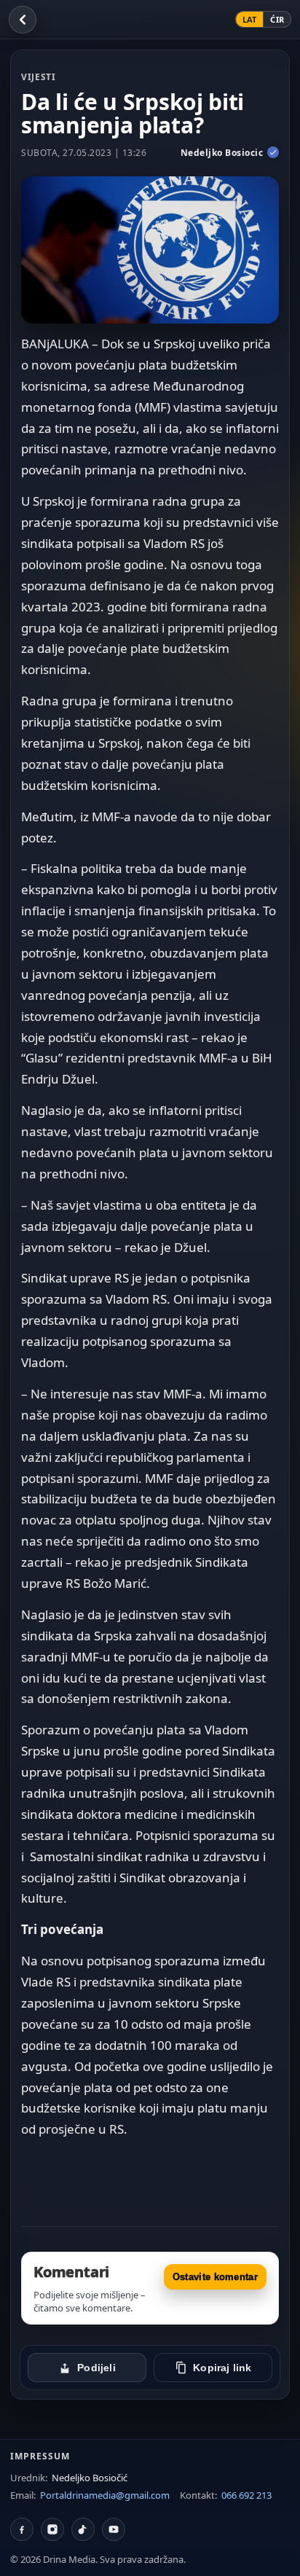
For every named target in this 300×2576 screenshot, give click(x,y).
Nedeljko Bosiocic (222, 153)
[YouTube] (114, 2529)
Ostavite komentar (215, 2277)
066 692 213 (246, 2495)
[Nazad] (23, 20)
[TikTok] (83, 2529)
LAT (250, 19)
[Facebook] (22, 2529)
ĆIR (277, 19)
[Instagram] (52, 2529)
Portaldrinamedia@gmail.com (105, 2495)
